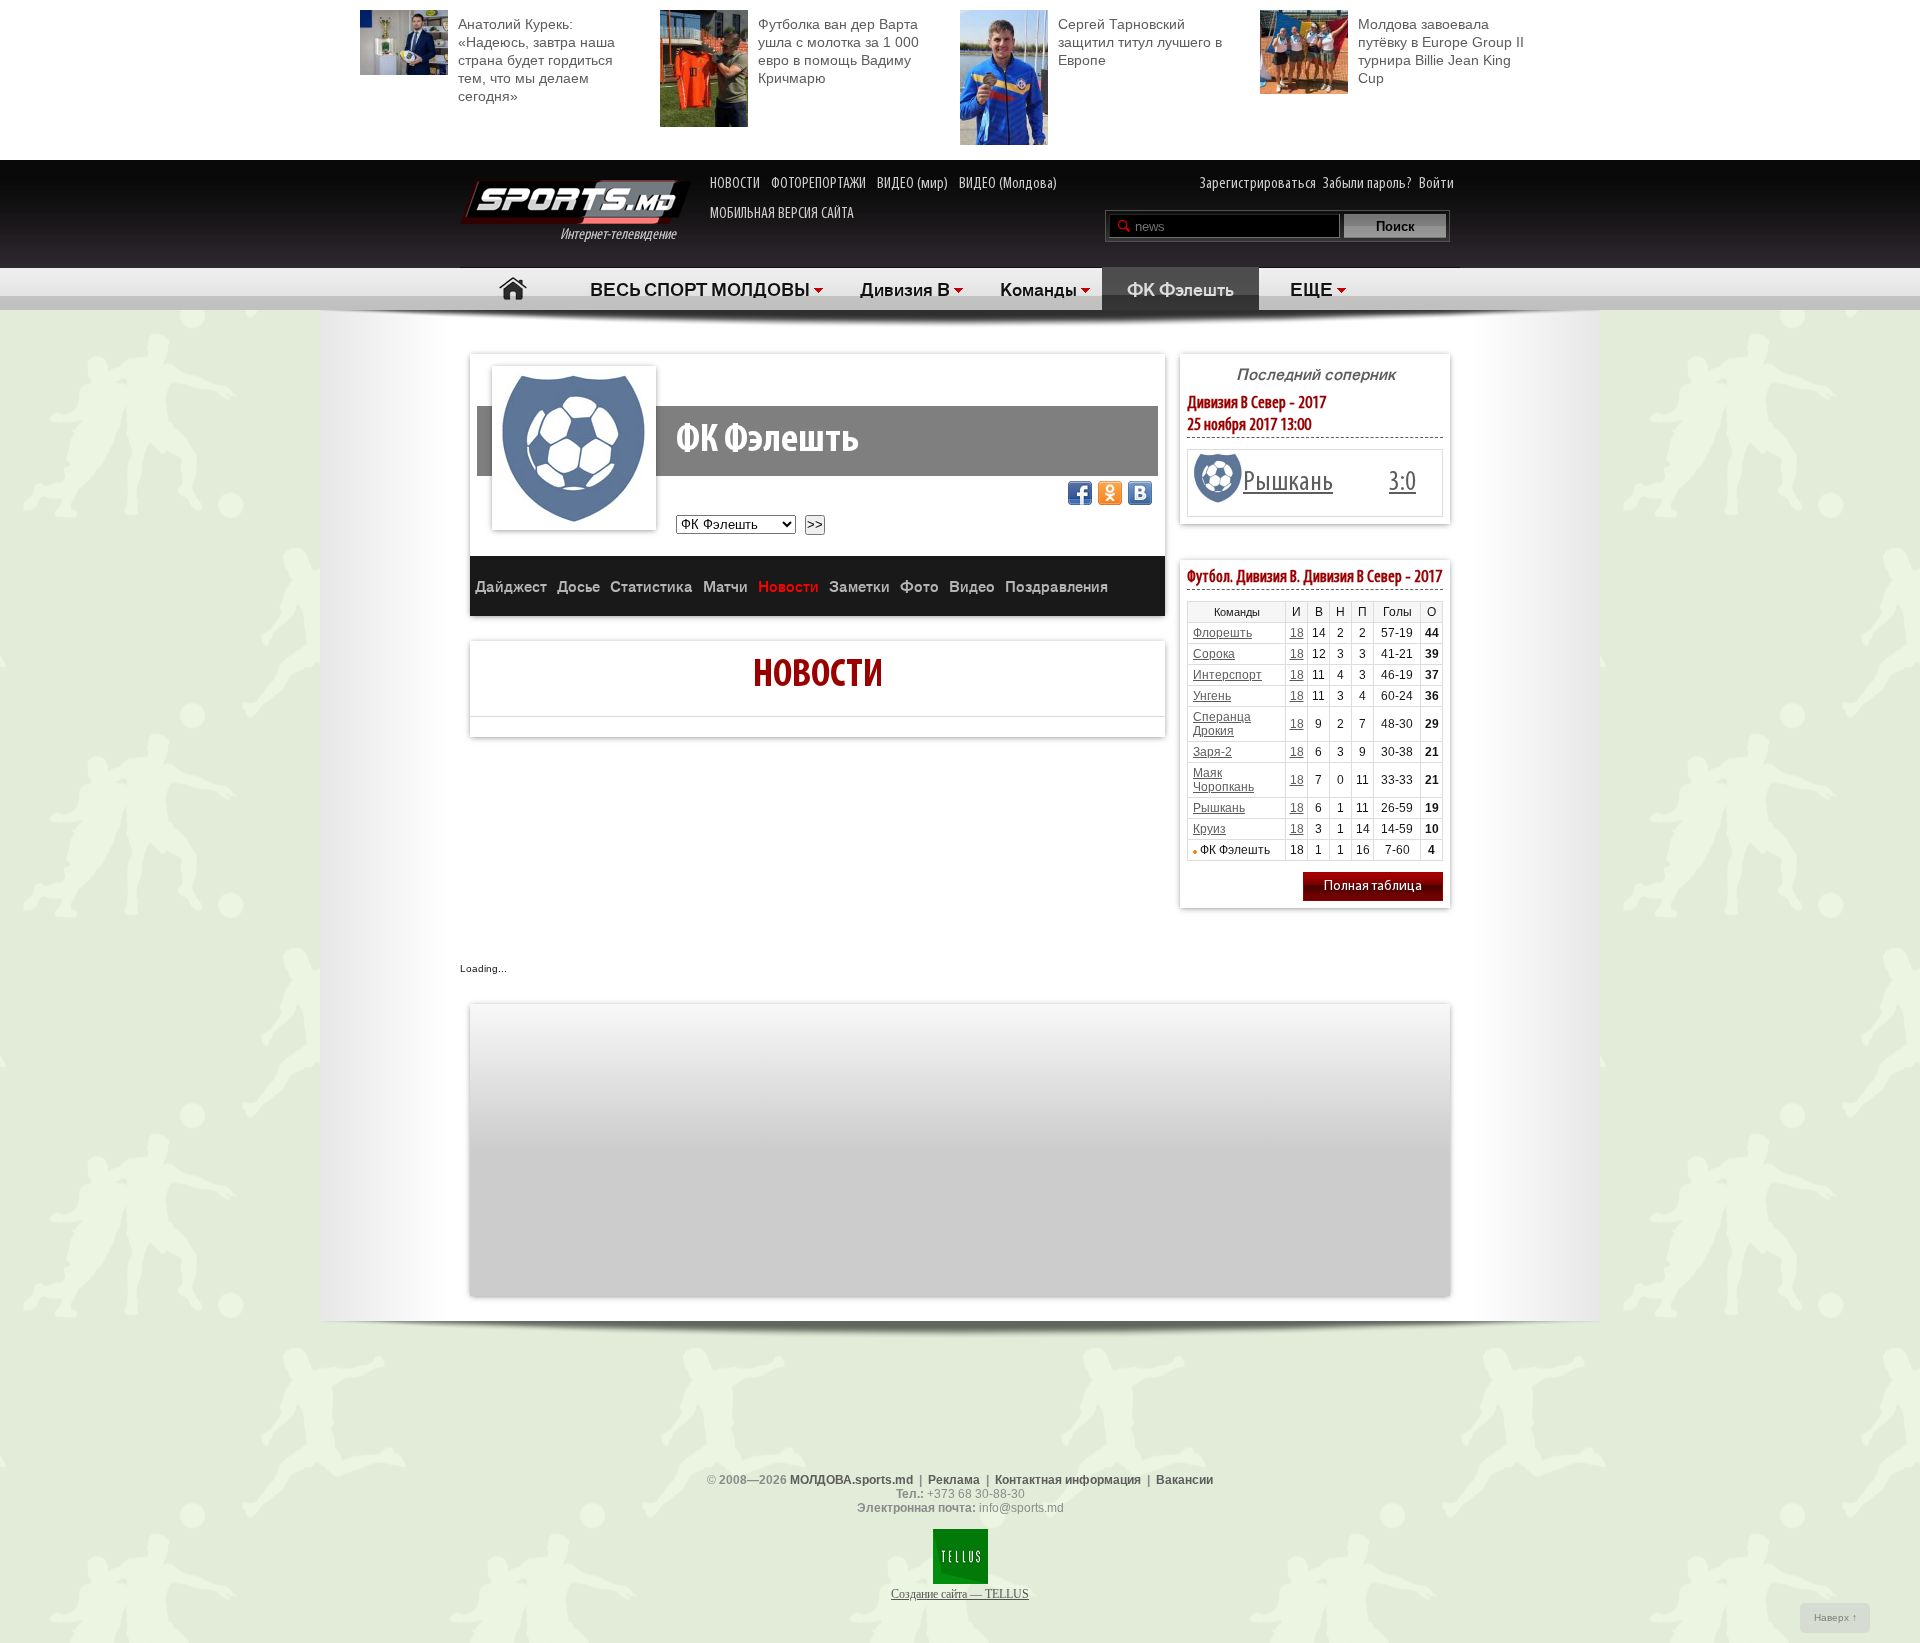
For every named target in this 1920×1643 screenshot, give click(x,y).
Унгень (1212, 696)
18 (1297, 633)
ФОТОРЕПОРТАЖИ (818, 184)
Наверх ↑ (1835, 1617)
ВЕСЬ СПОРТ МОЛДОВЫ (700, 288)
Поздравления (1056, 585)
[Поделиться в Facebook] (1080, 493)
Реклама (954, 1480)
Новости (788, 585)
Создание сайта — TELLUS (960, 1594)
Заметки (859, 585)
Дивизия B (905, 288)
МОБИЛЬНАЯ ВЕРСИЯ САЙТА (782, 214)
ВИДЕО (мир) (912, 184)
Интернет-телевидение (625, 235)
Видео (972, 585)
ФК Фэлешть (1180, 288)
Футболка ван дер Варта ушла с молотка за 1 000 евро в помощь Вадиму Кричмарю (838, 51)
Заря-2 (1212, 752)
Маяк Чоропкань (1223, 780)
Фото (919, 585)
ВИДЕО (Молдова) (1008, 184)
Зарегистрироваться (1258, 184)
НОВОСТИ (735, 184)
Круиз (1209, 829)
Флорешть (1222, 633)
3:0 (1402, 483)
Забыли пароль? (1367, 184)
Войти (1436, 184)
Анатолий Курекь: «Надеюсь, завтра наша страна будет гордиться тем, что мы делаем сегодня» (536, 60)
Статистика (651, 585)
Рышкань (1288, 483)
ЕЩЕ (1311, 288)
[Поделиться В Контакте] (1140, 493)
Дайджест (511, 585)
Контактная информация (1068, 1480)
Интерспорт (1227, 675)
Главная (512, 288)
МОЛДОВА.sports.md (851, 1480)
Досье (578, 585)
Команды (1038, 288)
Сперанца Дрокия (1222, 724)
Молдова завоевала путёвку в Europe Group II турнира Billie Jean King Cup (1441, 51)
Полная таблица (1373, 886)
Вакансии (1184, 1480)
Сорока (1214, 654)
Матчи (725, 585)
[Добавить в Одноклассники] (1110, 493)
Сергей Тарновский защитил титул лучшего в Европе (1140, 42)
